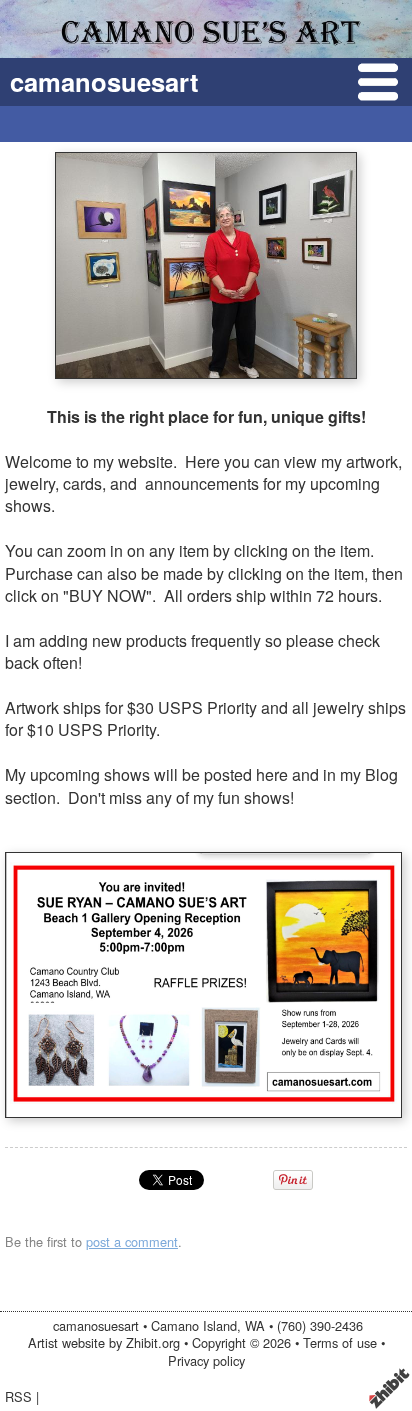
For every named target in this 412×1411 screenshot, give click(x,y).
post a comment (132, 1241)
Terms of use (340, 1342)
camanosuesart (104, 81)
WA (255, 1325)
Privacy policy (206, 1360)
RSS (18, 1396)
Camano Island (194, 1325)
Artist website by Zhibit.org (104, 1342)
